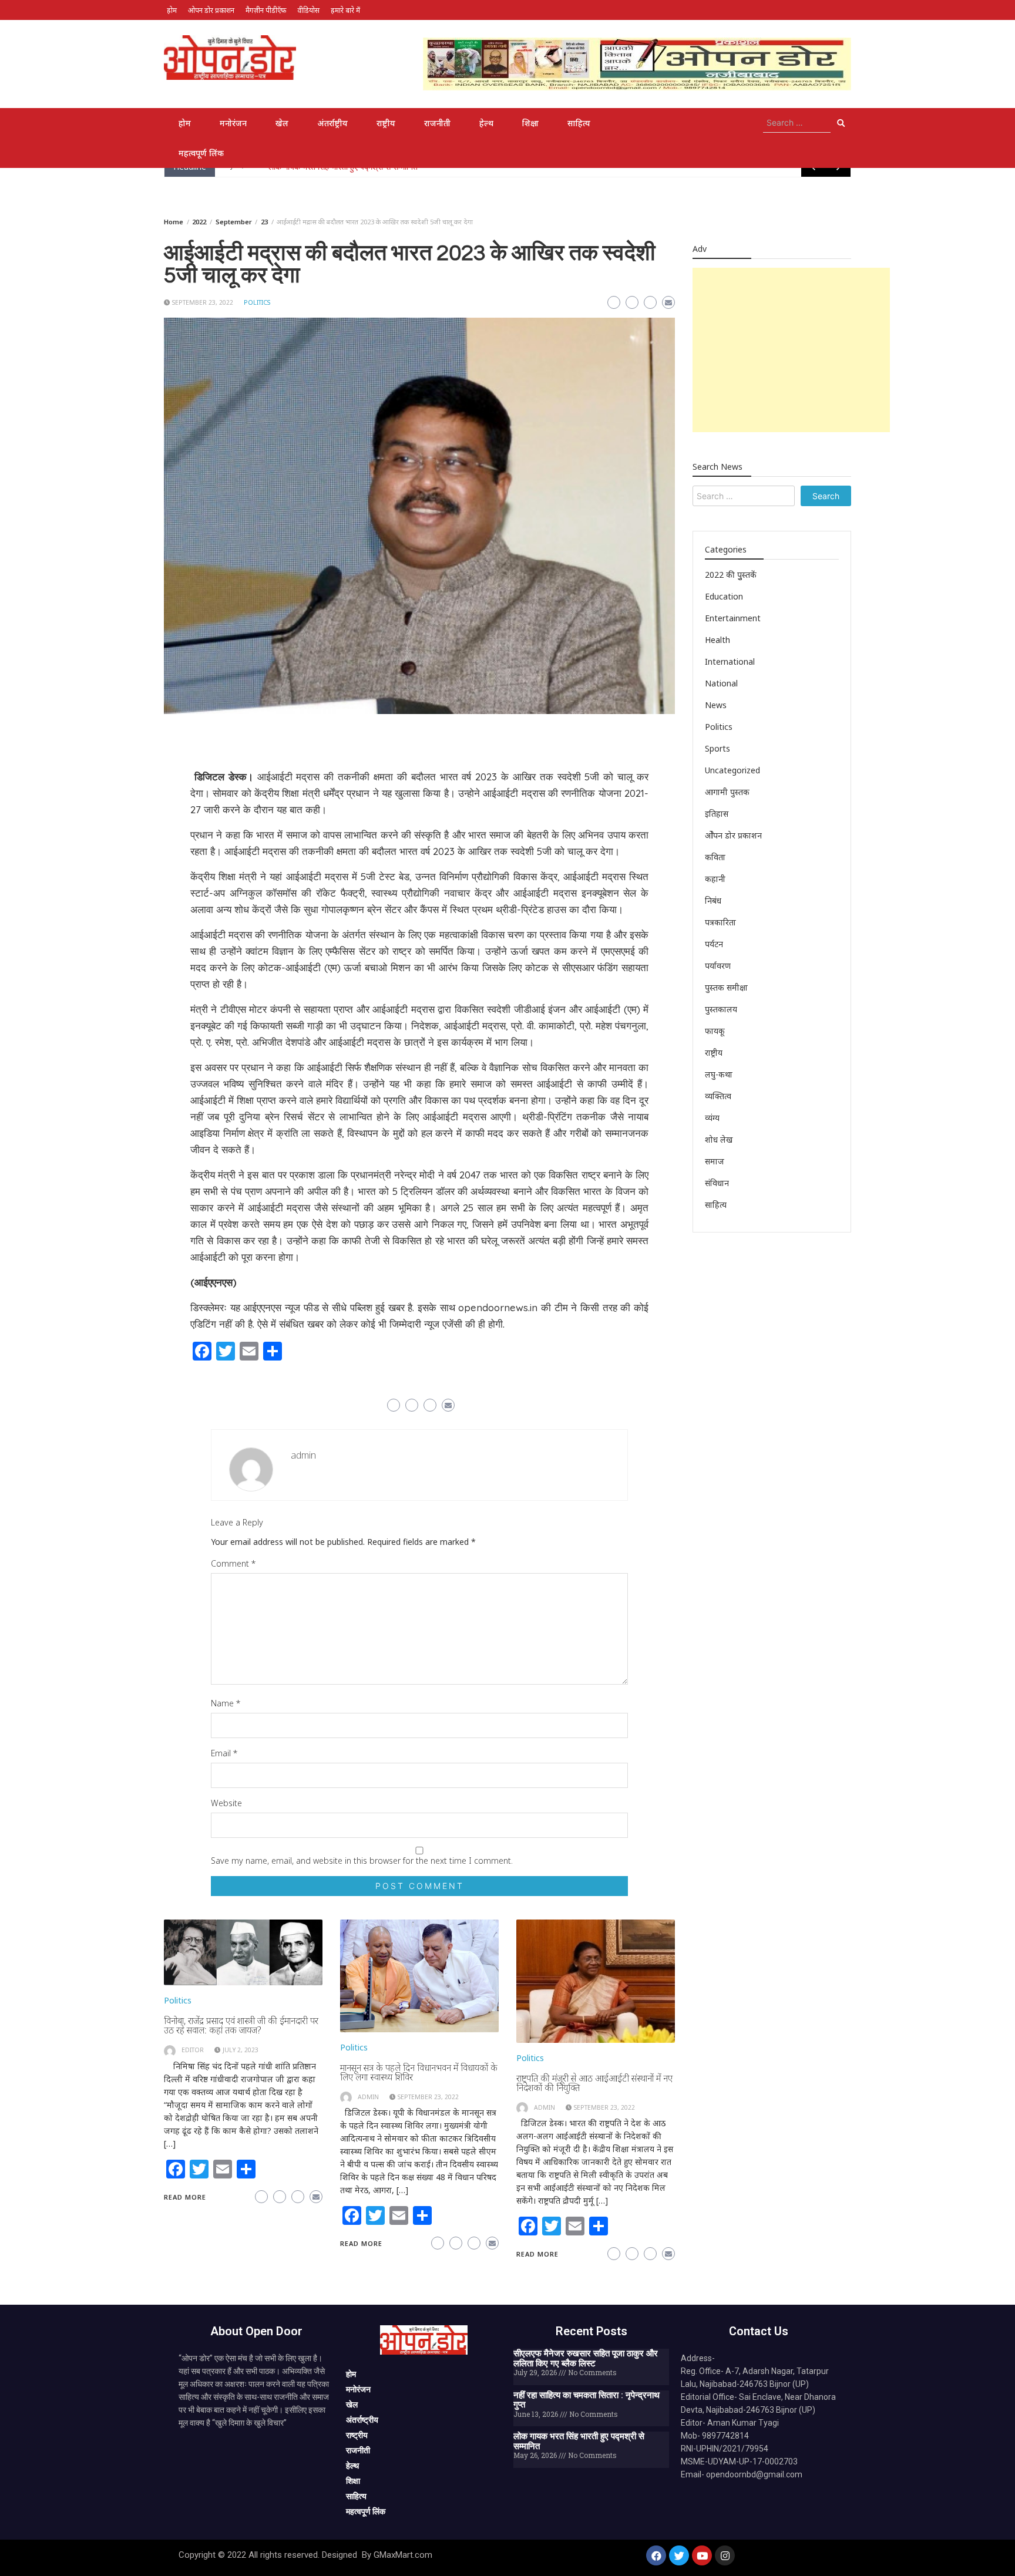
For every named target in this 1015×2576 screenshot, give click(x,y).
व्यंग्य (712, 1118)
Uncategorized (732, 770)
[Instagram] (725, 2555)
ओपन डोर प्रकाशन (211, 10)
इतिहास (717, 814)
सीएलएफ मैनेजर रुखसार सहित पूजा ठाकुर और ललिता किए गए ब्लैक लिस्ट (586, 2358)
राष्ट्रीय (386, 123)
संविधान (717, 1183)
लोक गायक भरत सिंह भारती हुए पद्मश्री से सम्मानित (579, 2441)
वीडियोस (308, 10)
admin (303, 1455)
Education (724, 596)
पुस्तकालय (721, 1009)
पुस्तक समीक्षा (726, 987)
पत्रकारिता (720, 922)
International (730, 661)
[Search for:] (797, 123)
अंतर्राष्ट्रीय (332, 123)
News (716, 705)
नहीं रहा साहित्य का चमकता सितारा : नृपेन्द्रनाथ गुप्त (587, 2400)
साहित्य (579, 123)
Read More (185, 2197)
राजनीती (437, 123)
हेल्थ (486, 123)
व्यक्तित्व (718, 1096)
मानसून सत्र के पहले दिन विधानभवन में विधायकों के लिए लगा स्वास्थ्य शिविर (419, 2072)
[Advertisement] (791, 350)
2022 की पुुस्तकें (731, 575)
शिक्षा (530, 123)
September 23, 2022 (203, 302)
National (721, 683)
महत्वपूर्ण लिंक (201, 153)
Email (224, 1753)
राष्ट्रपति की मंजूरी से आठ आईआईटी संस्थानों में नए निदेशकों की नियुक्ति (594, 2083)
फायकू (715, 1031)
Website (226, 1803)
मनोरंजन (233, 123)
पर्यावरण (718, 966)
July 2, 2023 (241, 2050)
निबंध (713, 900)
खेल (282, 123)
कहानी (715, 879)
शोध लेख (719, 1139)
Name (226, 1703)
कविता (715, 857)
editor (193, 2050)
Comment (233, 1563)
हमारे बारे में (345, 10)
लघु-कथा (719, 1074)
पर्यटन (714, 944)
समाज (715, 1161)
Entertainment (733, 618)
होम (172, 10)
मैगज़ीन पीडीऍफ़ (266, 10)
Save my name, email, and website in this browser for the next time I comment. (362, 1861)
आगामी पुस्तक (727, 792)
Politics (257, 302)
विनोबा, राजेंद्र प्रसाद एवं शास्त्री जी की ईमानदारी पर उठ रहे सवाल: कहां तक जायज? (241, 2025)
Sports (717, 748)
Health (717, 640)
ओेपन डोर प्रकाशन (733, 835)
